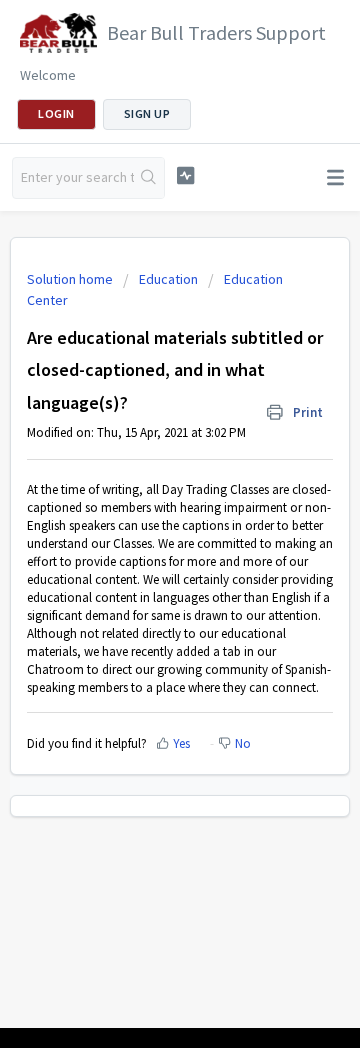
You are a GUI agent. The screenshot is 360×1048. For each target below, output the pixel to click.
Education (168, 279)
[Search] (149, 178)
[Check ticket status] (185, 175)
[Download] (143, 510)
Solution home (71, 279)
